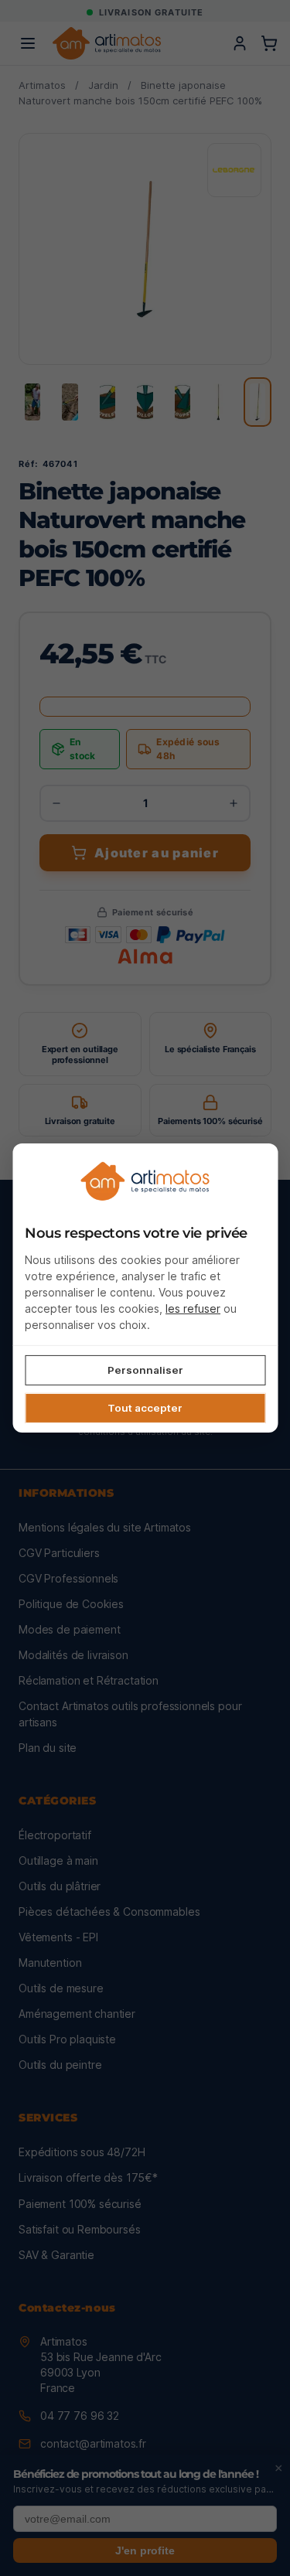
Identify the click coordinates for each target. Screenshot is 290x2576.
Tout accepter (145, 1408)
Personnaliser (145, 1369)
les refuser (193, 1308)
